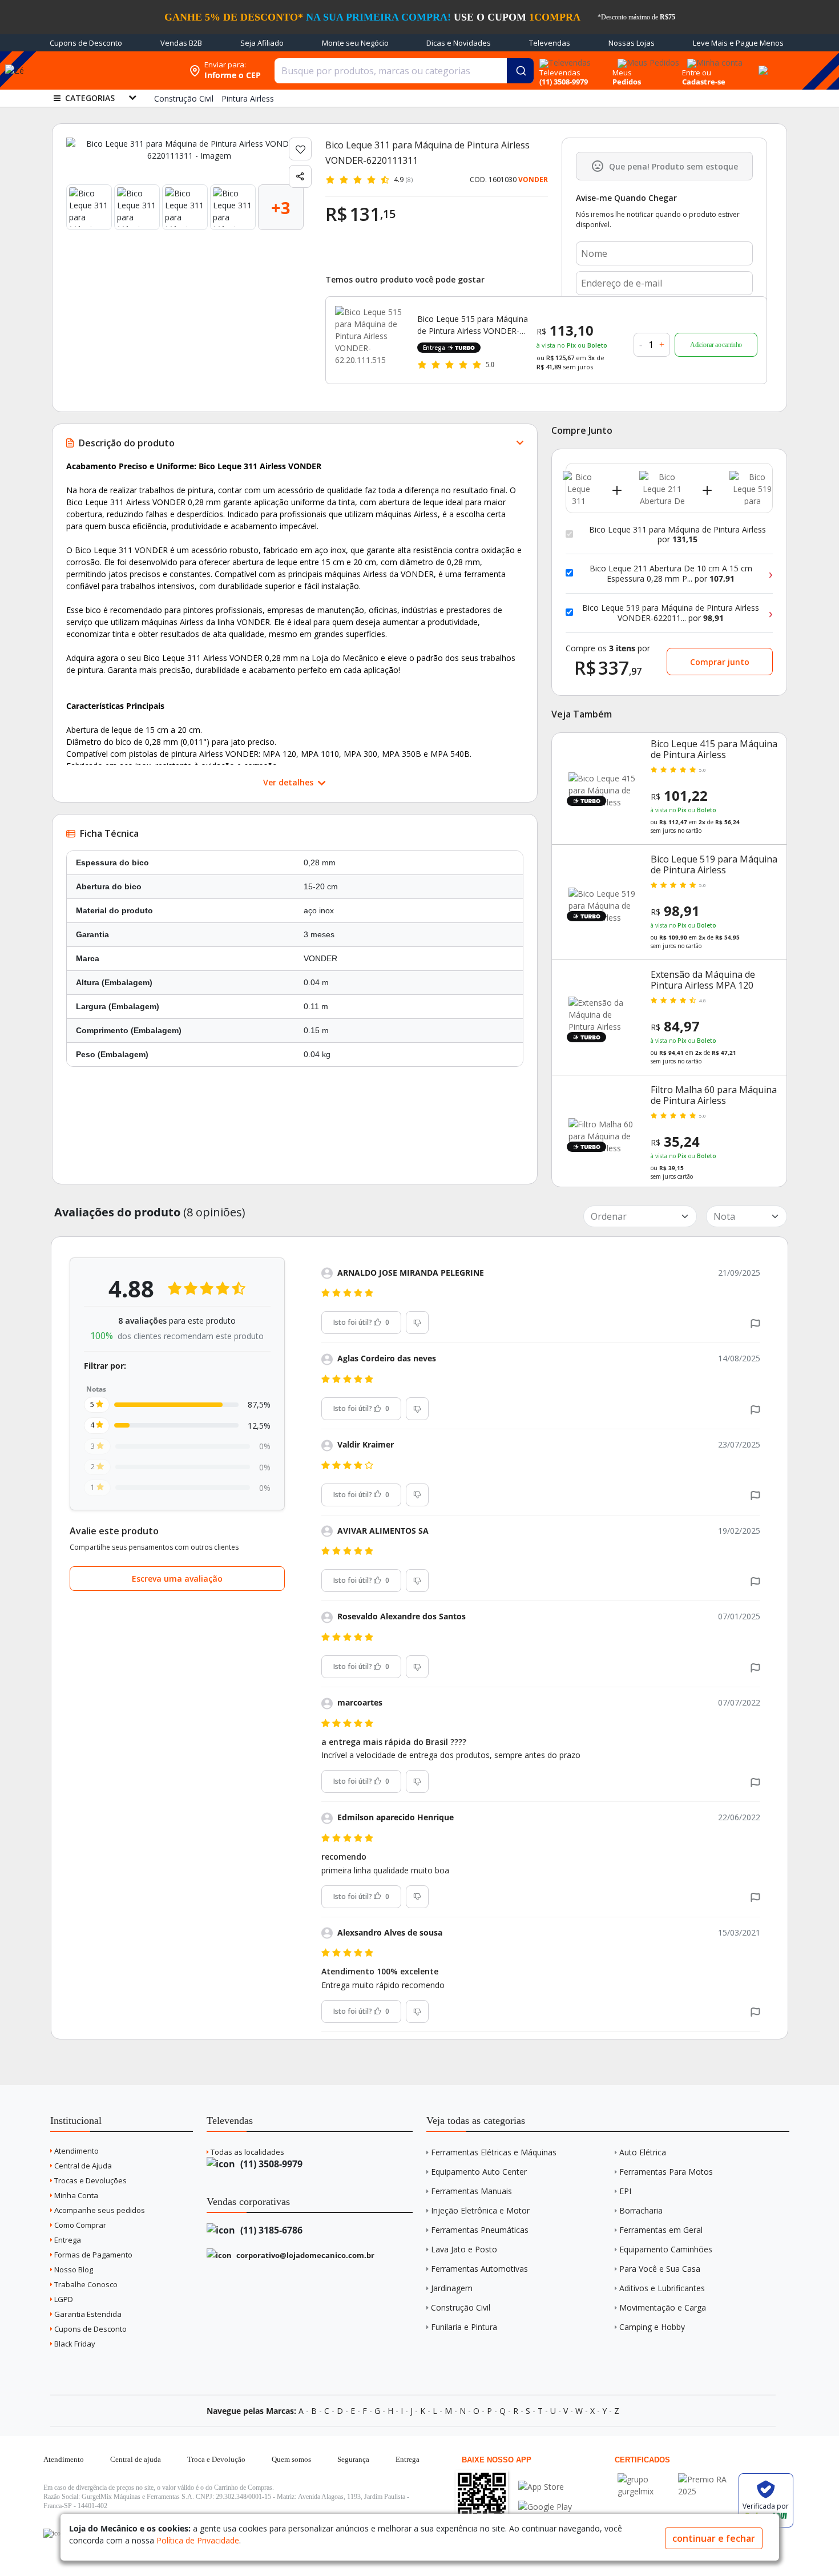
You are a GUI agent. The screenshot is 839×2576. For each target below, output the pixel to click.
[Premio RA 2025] (705, 2479)
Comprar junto (720, 662)
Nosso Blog (73, 2269)
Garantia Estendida (87, 2314)
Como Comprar (79, 2225)
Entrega (67, 2240)
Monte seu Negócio (355, 43)
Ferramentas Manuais (471, 2191)
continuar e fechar (714, 2538)
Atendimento (76, 2151)
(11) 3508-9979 (270, 2164)
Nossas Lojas (632, 43)
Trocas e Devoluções (90, 2180)
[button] (755, 1323)
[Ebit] (645, 2479)
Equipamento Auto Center (479, 2172)
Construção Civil (461, 2307)
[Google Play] (545, 2507)
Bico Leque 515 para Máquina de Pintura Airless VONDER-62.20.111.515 (473, 325)
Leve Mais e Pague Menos (738, 43)
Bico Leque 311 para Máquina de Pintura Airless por (677, 535)
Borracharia (641, 2210)
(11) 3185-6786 (270, 2230)
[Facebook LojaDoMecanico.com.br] (54, 2533)
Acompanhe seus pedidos (99, 2210)
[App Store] (545, 2487)
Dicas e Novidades (459, 43)
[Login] (713, 59)
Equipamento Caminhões (666, 2249)
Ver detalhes (289, 782)
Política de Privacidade (198, 2540)
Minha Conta (75, 2195)
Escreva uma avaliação (177, 1579)
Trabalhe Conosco (85, 2284)
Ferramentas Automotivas (479, 2269)
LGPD (63, 2299)
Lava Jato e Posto (464, 2249)
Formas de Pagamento (92, 2255)
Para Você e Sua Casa (660, 2269)
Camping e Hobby (652, 2327)
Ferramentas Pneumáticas (480, 2230)
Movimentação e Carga (663, 2307)
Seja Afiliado (262, 43)
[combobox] (404, 71)
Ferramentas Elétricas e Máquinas (494, 2152)
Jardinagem (452, 2288)
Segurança (353, 2459)
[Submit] (520, 71)
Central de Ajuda (82, 2166)
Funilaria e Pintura (464, 2327)
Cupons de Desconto (86, 43)
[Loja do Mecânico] (110, 70)
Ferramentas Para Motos (666, 2172)
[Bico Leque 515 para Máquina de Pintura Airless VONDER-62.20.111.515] (369, 340)
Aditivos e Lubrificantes (662, 2288)
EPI (625, 2191)
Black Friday (74, 2344)
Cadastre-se (704, 82)
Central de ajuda (136, 2459)
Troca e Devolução (216, 2459)
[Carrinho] (761, 64)
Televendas (550, 43)
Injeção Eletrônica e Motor (480, 2210)
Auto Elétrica (643, 2152)
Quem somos (291, 2459)
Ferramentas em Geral (661, 2230)
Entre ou (697, 72)
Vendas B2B (181, 43)
